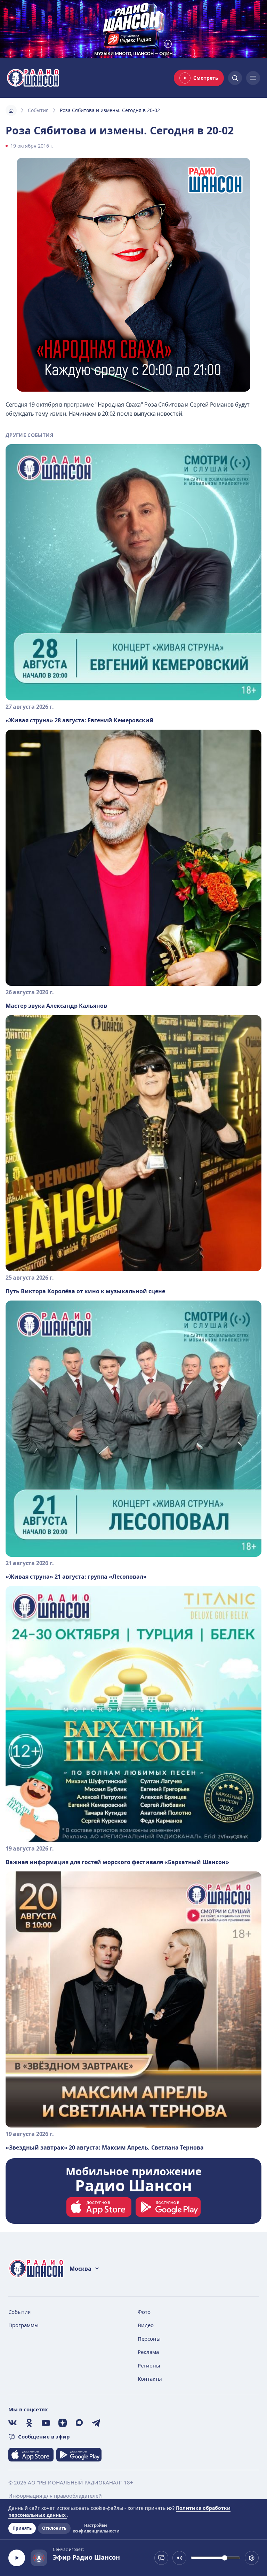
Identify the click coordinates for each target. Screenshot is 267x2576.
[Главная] (11, 110)
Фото (144, 2312)
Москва (80, 2269)
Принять (22, 2528)
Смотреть (206, 78)
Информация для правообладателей (55, 2496)
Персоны (149, 2339)
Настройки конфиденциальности (96, 2528)
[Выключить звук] (179, 2558)
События (38, 110)
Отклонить (54, 2528)
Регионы (149, 2365)
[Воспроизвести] (17, 2558)
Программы (23, 2325)
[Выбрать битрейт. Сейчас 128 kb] (252, 2558)
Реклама (148, 2352)
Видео (146, 2325)
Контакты (150, 2379)
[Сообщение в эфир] (161, 2558)
